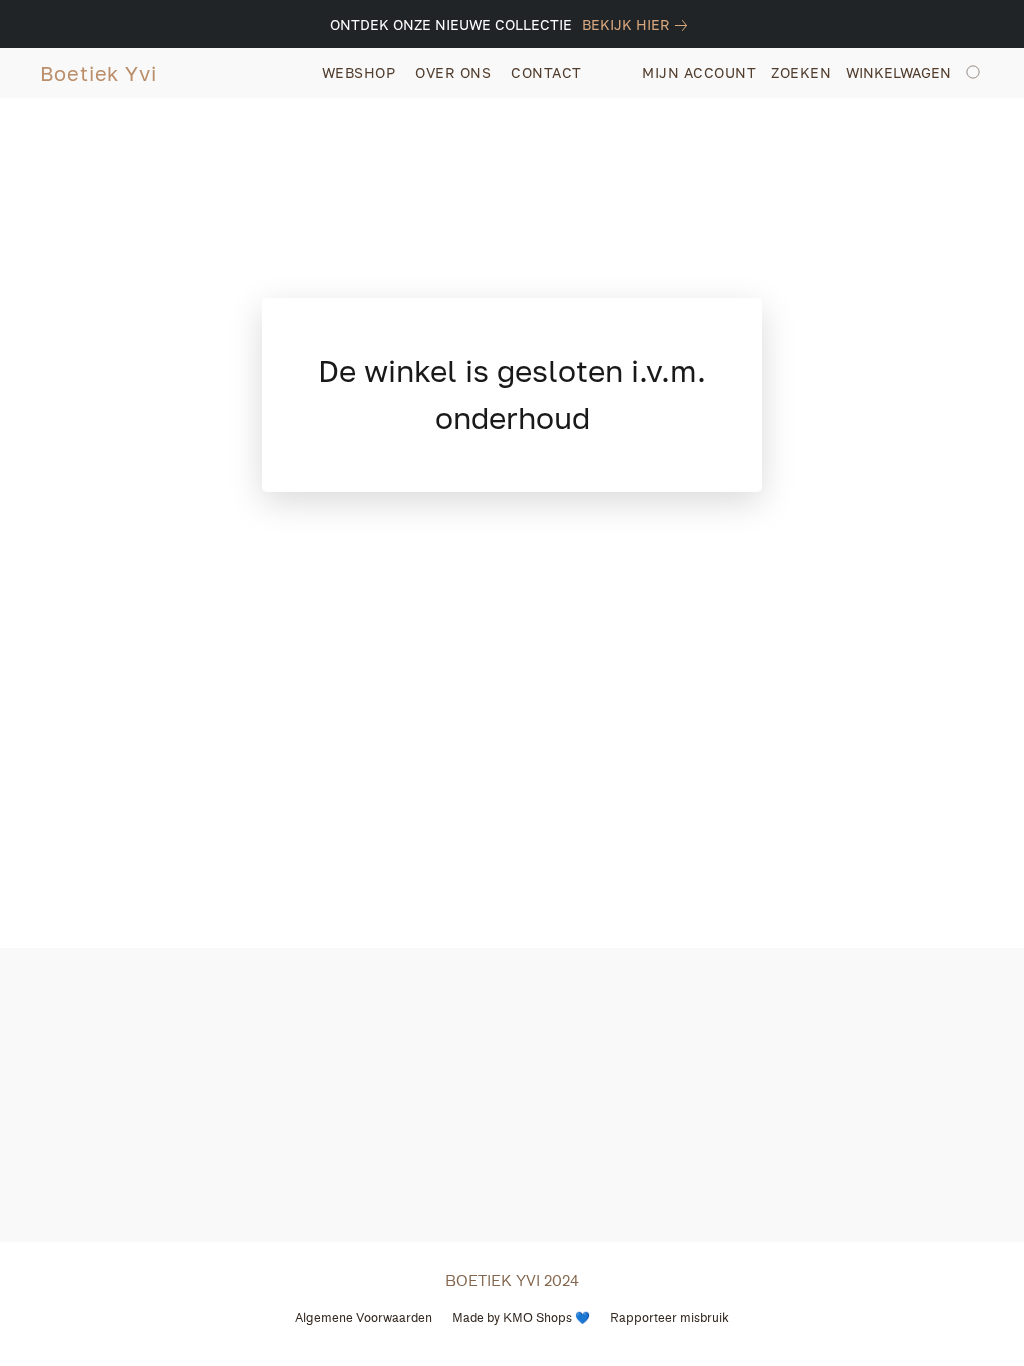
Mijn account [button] (699, 72)
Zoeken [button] (801, 72)
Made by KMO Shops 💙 (521, 1317)
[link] (638, 25)
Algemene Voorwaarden (363, 1317)
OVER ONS (453, 72)
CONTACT (546, 72)
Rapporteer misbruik (669, 1317)
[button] (98, 73)
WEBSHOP (359, 72)
